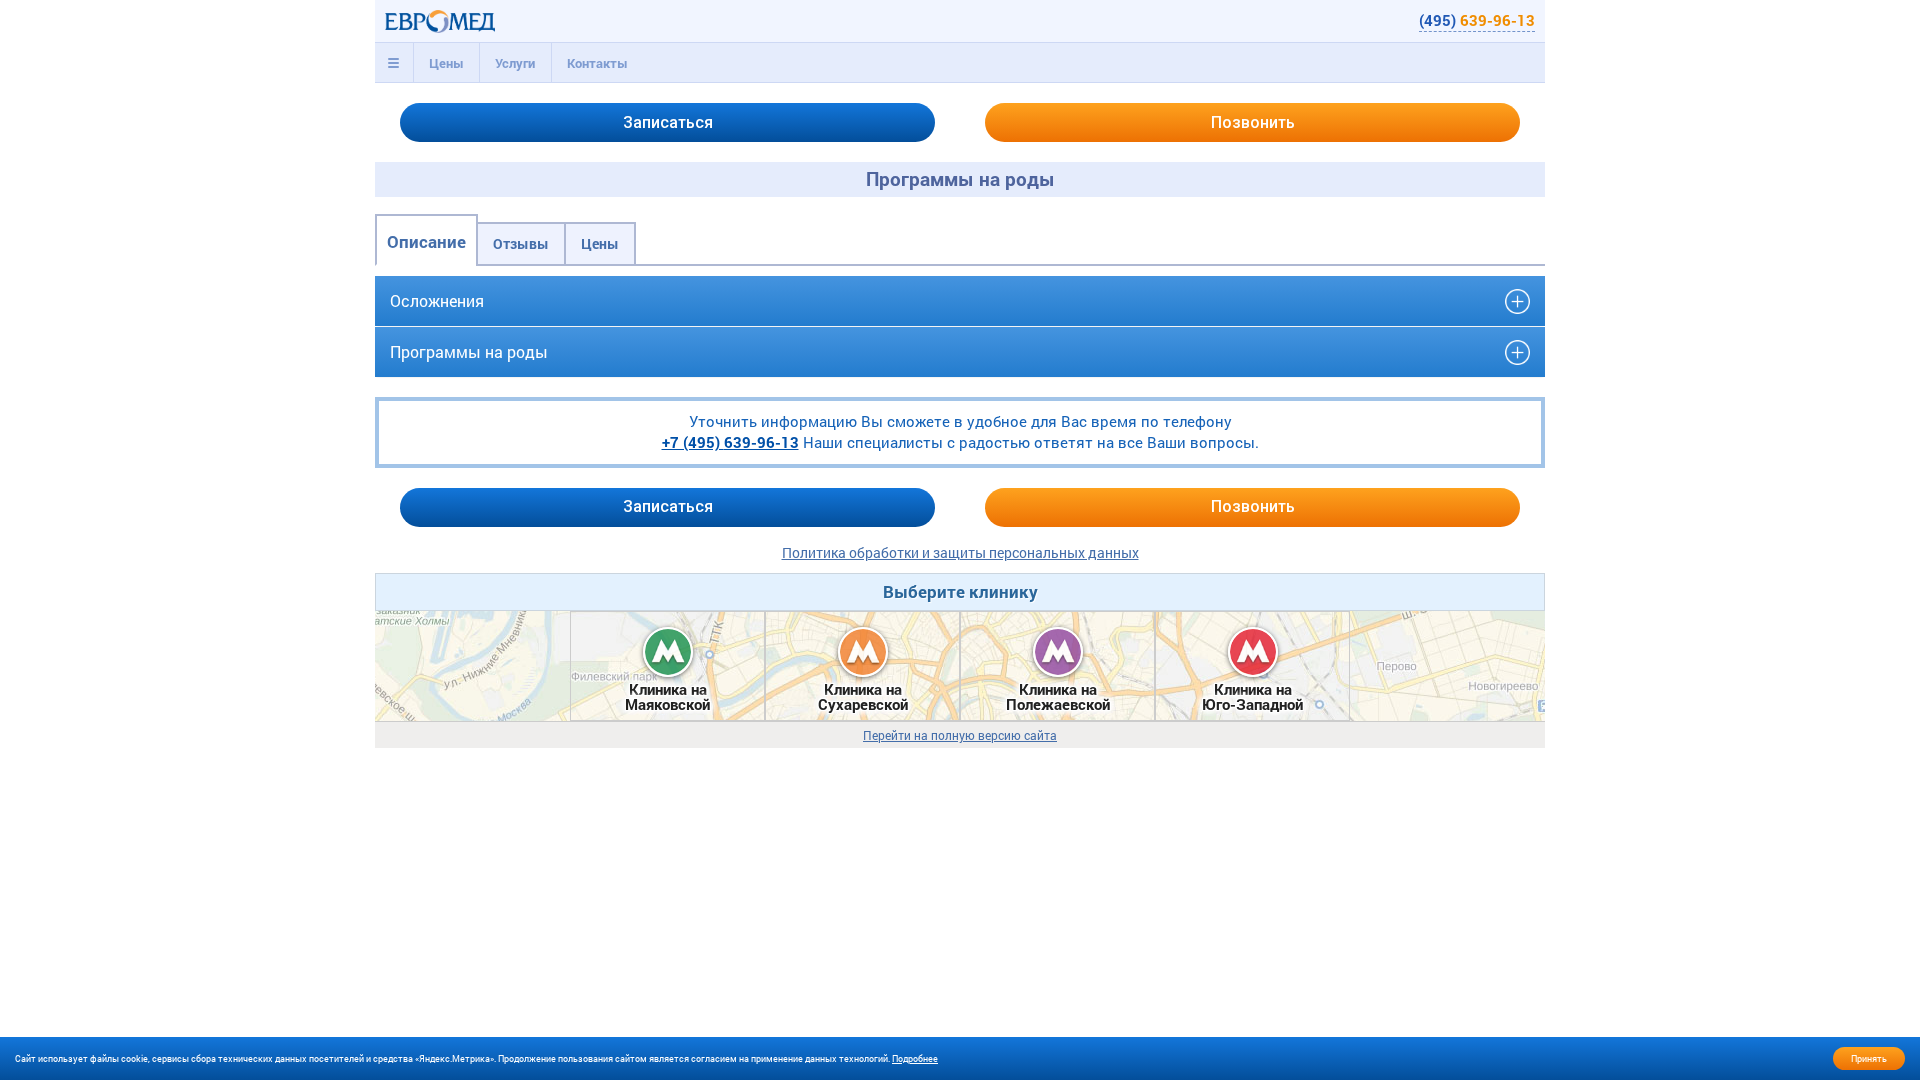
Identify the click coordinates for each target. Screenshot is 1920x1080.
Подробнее (915, 1058)
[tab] (394, 63)
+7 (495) (730, 442)
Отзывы (521, 243)
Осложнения (437, 300)
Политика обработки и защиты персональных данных (960, 552)
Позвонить (1253, 122)
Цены (446, 63)
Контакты (597, 63)
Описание (426, 241)
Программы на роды (469, 351)
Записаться (668, 122)
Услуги (515, 63)
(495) (1477, 20)
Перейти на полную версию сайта (960, 735)
